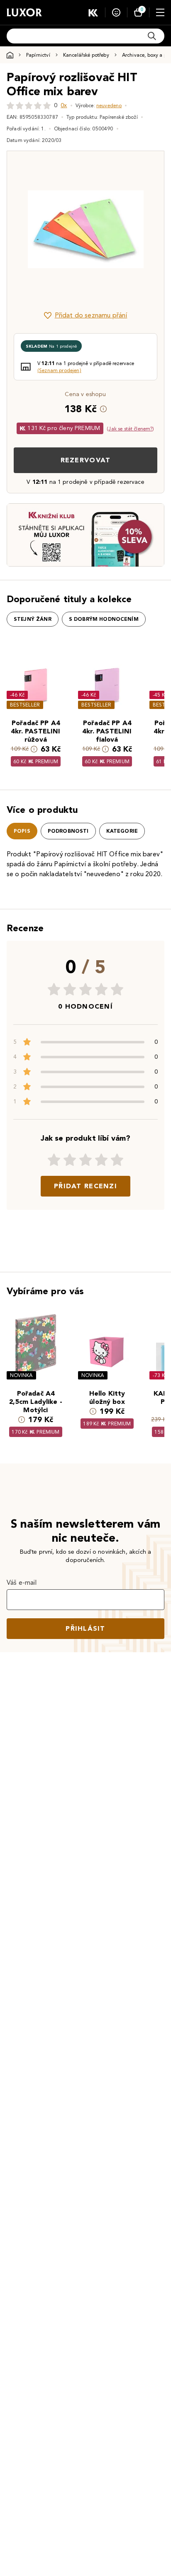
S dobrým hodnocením (104, 619)
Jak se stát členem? (130, 429)
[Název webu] (24, 12)
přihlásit (85, 1628)
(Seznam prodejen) (59, 370)
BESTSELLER (25, 705)
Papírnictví (38, 55)
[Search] (152, 36)
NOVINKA (21, 1375)
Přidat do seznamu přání (91, 315)
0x (64, 105)
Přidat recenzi (85, 1186)
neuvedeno (109, 105)
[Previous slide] (27, 229)
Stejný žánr (33, 619)
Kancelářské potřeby (86, 55)
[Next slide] (144, 229)
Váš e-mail (22, 1582)
